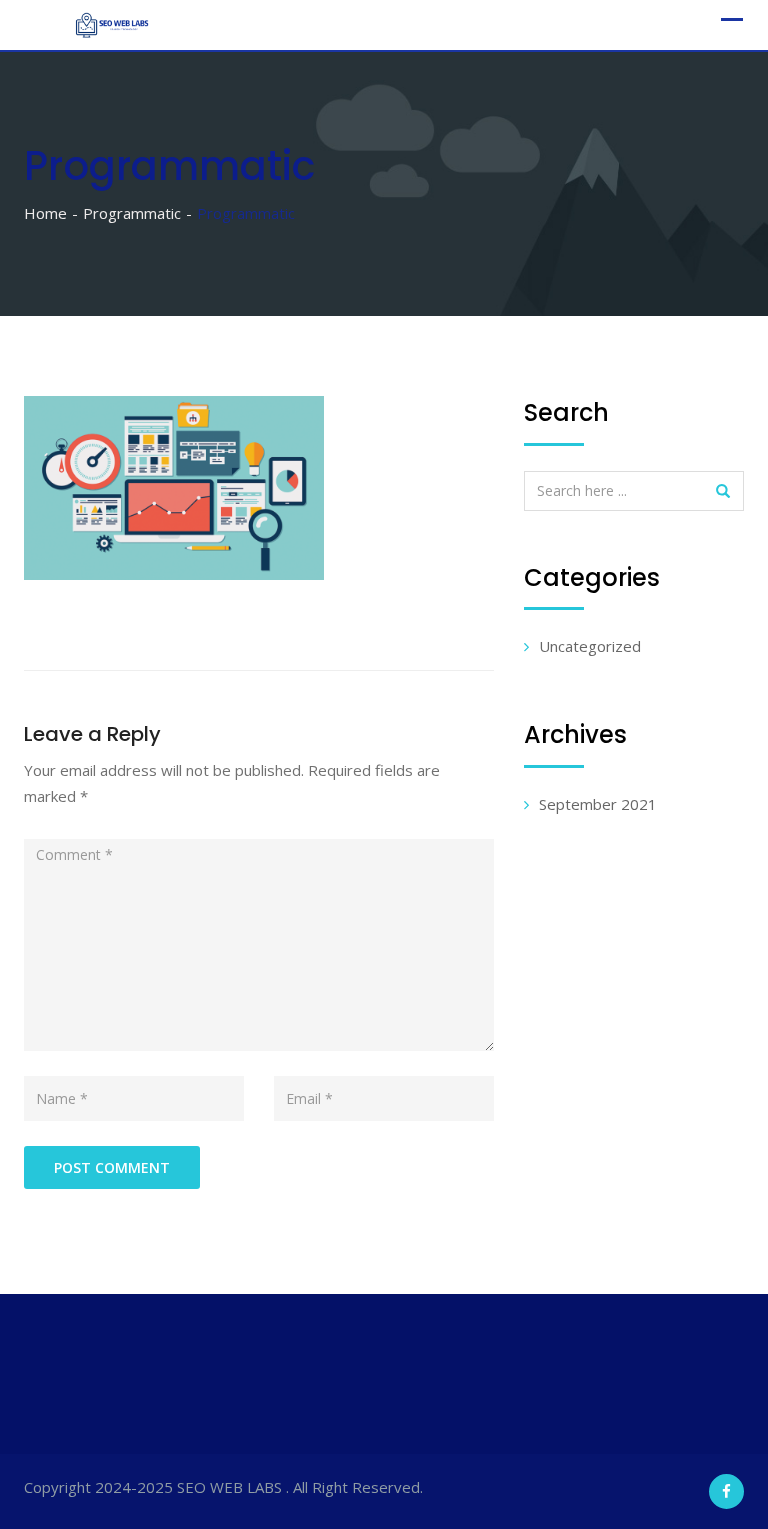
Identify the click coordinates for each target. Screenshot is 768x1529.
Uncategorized (590, 646)
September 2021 (598, 804)
